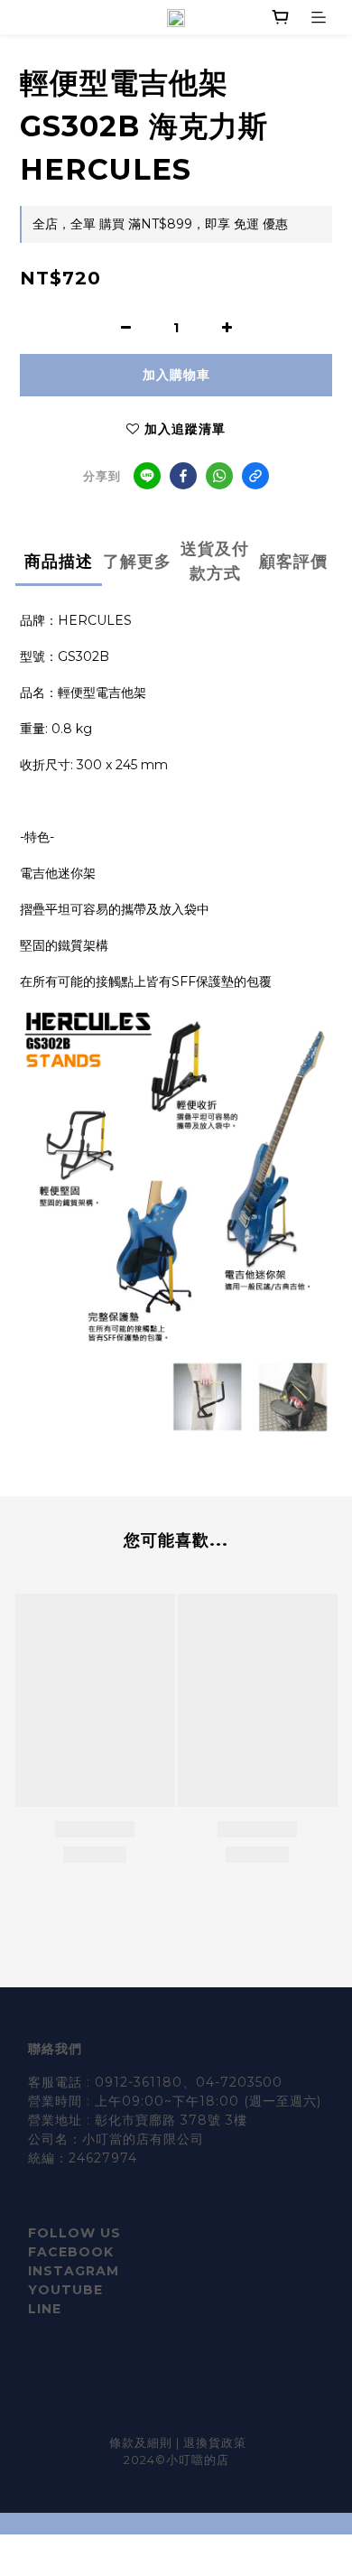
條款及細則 (143, 2442)
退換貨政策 (215, 2442)
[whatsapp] (219, 476)
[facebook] (183, 476)
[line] (147, 476)
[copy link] (255, 476)
